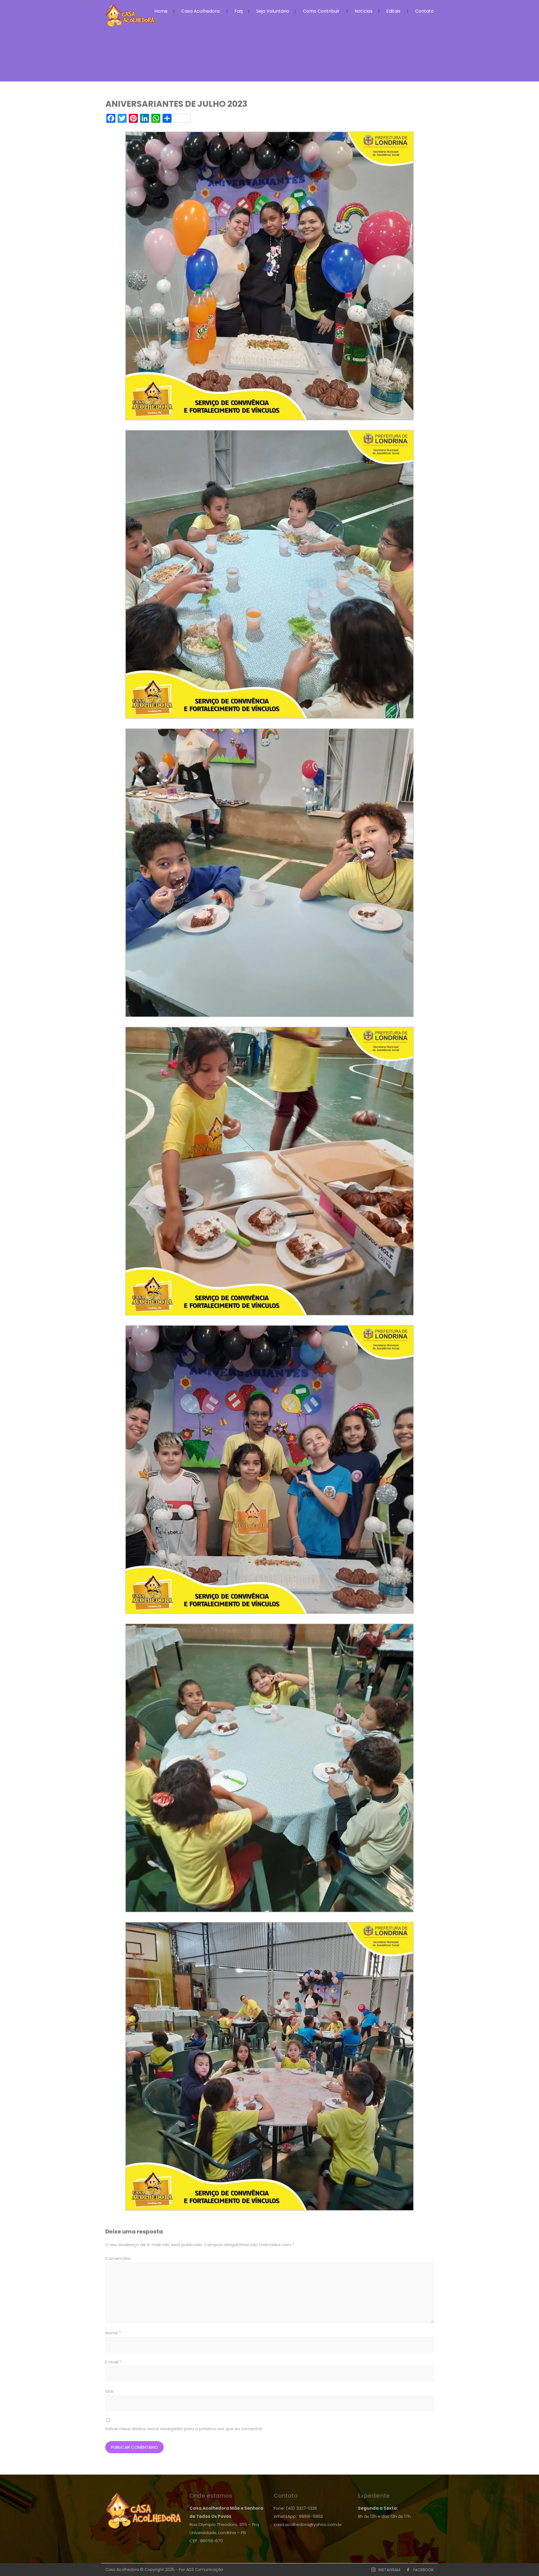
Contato (424, 11)
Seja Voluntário (273, 11)
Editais (393, 11)
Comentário (118, 2258)
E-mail (113, 2362)
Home (161, 11)
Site (109, 2391)
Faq (238, 11)
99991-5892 (311, 2516)
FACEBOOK (423, 2570)
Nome (113, 2333)
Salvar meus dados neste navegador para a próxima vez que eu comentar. (184, 2429)
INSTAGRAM (389, 2570)
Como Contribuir (321, 11)
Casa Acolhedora (200, 11)
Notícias (364, 11)
